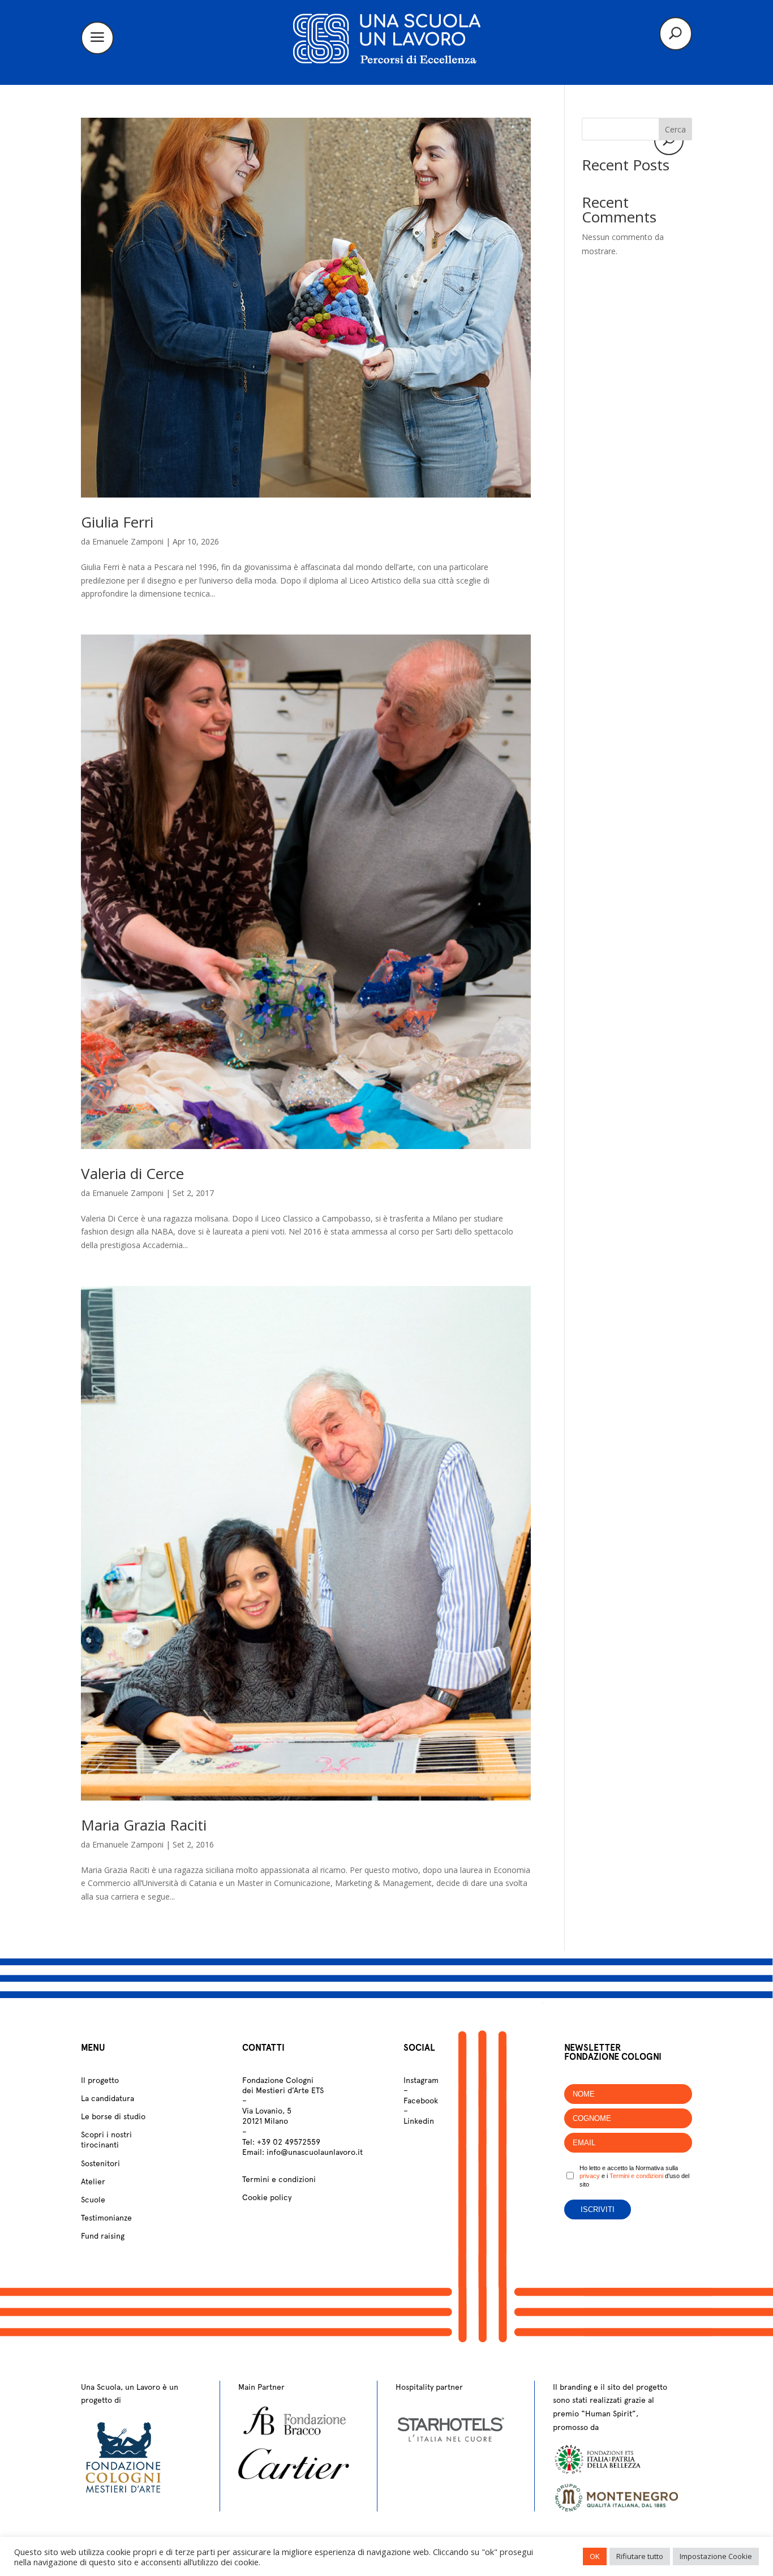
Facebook (421, 2101)
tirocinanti (100, 2145)
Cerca (675, 129)
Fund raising (103, 2236)
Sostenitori (100, 2163)
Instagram (421, 2080)
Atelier (93, 2181)
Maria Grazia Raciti (144, 1825)
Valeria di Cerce (132, 1173)
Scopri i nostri (106, 2134)
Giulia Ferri (117, 522)
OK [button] (595, 2556)
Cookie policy (267, 2197)
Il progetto (100, 2080)
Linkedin (419, 2121)
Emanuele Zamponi (128, 541)
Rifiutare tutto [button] (640, 2556)
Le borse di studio (113, 2116)
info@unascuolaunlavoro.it (315, 2152)
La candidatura (108, 2098)
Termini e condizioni (279, 2179)
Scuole (93, 2200)
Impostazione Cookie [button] (716, 2556)
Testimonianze (106, 2218)
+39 (289, 2142)
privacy (590, 2176)
